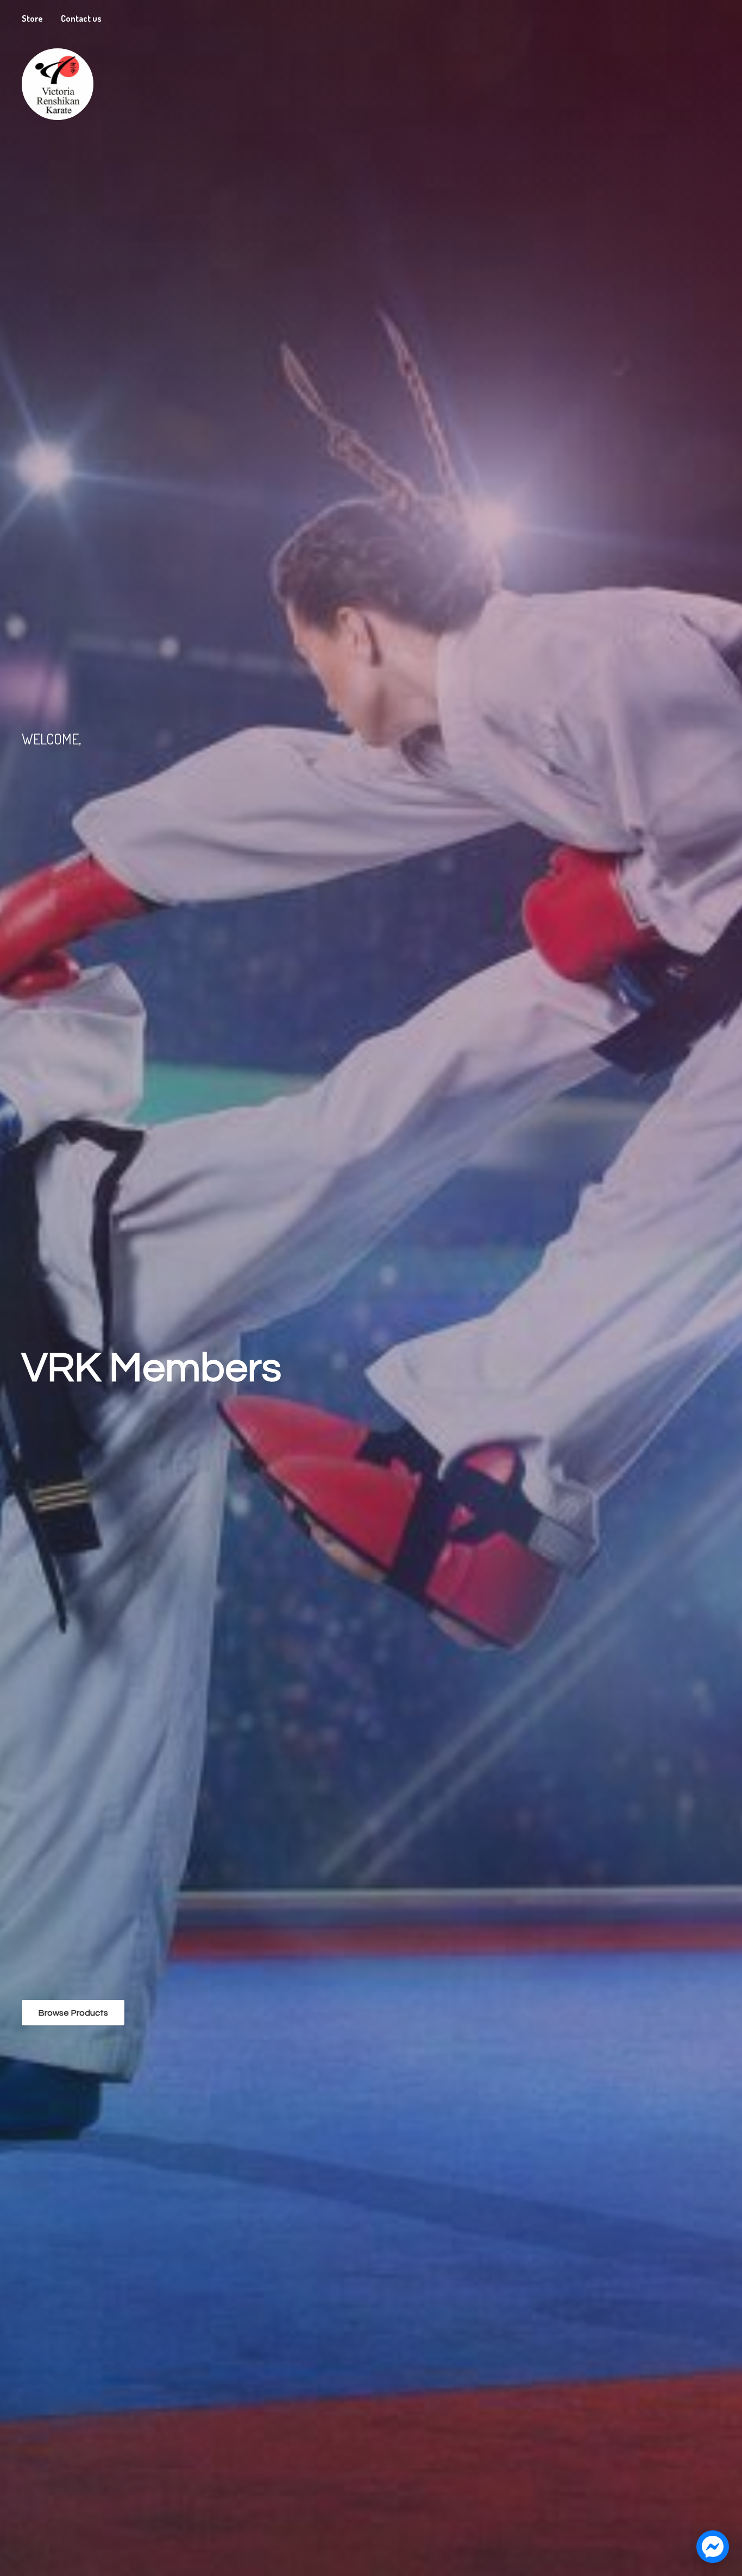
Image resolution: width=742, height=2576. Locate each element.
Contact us (81, 18)
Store (32, 18)
